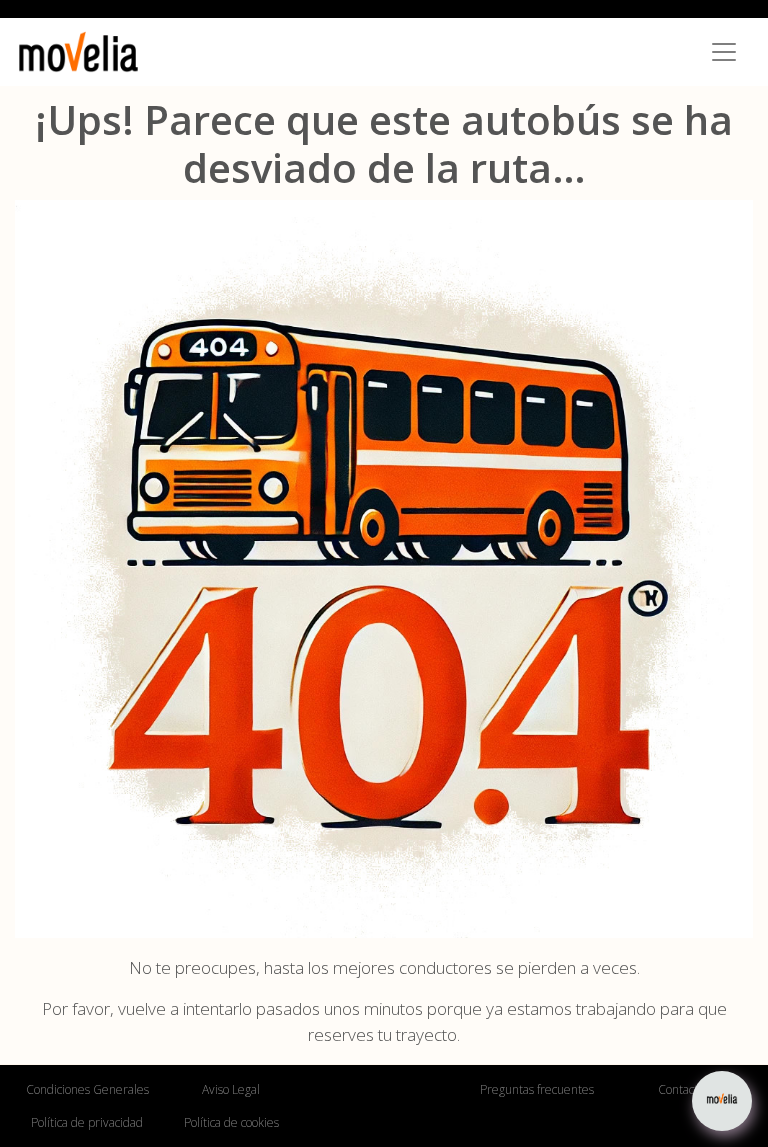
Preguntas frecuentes (537, 1089)
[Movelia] (78, 52)
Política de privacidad (87, 1122)
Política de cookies (231, 1122)
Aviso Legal (231, 1089)
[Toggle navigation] (724, 52)
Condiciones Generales (87, 1089)
